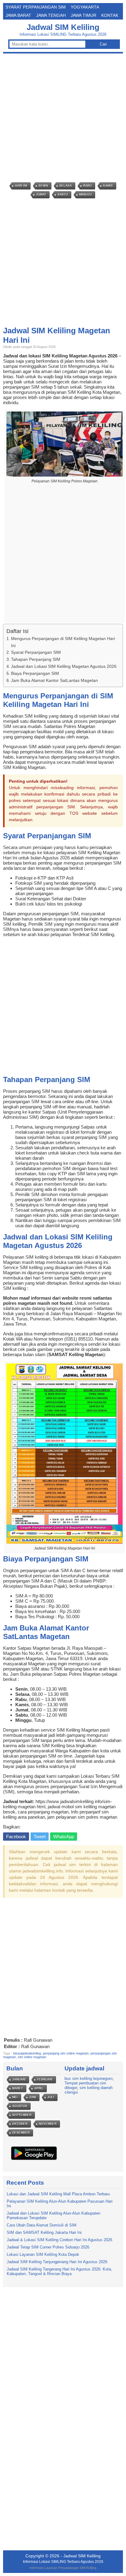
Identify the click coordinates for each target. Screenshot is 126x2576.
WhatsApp (64, 1837)
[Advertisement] (63, 118)
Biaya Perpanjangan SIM (35, 673)
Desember (21, 2133)
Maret (18, 2088)
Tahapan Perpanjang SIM (36, 659)
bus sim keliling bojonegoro (89, 2078)
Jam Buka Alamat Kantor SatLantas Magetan (54, 680)
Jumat (41, 194)
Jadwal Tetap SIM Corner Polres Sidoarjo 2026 (48, 2247)
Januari (19, 2079)
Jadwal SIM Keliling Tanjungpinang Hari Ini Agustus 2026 (57, 2262)
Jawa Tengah (51, 15)
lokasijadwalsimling (27, 2053)
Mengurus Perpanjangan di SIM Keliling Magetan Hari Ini (63, 642)
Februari (45, 2079)
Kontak (110, 15)
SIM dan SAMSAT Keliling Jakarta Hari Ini (44, 2232)
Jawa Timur (83, 15)
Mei (15, 2097)
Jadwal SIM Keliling (63, 27)
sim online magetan (32, 2057)
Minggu (85, 194)
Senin (43, 186)
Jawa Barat (18, 15)
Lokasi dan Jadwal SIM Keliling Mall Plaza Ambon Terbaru (58, 2194)
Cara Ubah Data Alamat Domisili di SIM (42, 2225)
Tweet (40, 1837)
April (39, 2088)
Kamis (108, 186)
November (48, 2124)
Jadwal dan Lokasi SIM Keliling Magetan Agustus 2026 (64, 666)
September (22, 2115)
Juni (33, 2097)
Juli (51, 2097)
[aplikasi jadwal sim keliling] (34, 2160)
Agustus (20, 2106)
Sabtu (63, 194)
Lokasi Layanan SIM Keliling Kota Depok (43, 2254)
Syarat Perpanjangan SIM (36, 7)
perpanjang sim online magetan (66, 2053)
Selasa (66, 186)
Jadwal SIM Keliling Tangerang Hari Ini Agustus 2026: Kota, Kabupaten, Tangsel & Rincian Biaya (59, 2271)
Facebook (16, 1837)
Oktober (20, 2124)
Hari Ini (21, 186)
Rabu (87, 186)
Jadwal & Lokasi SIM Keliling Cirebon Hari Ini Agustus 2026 (59, 2240)
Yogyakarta (85, 7)
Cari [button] (103, 44)
